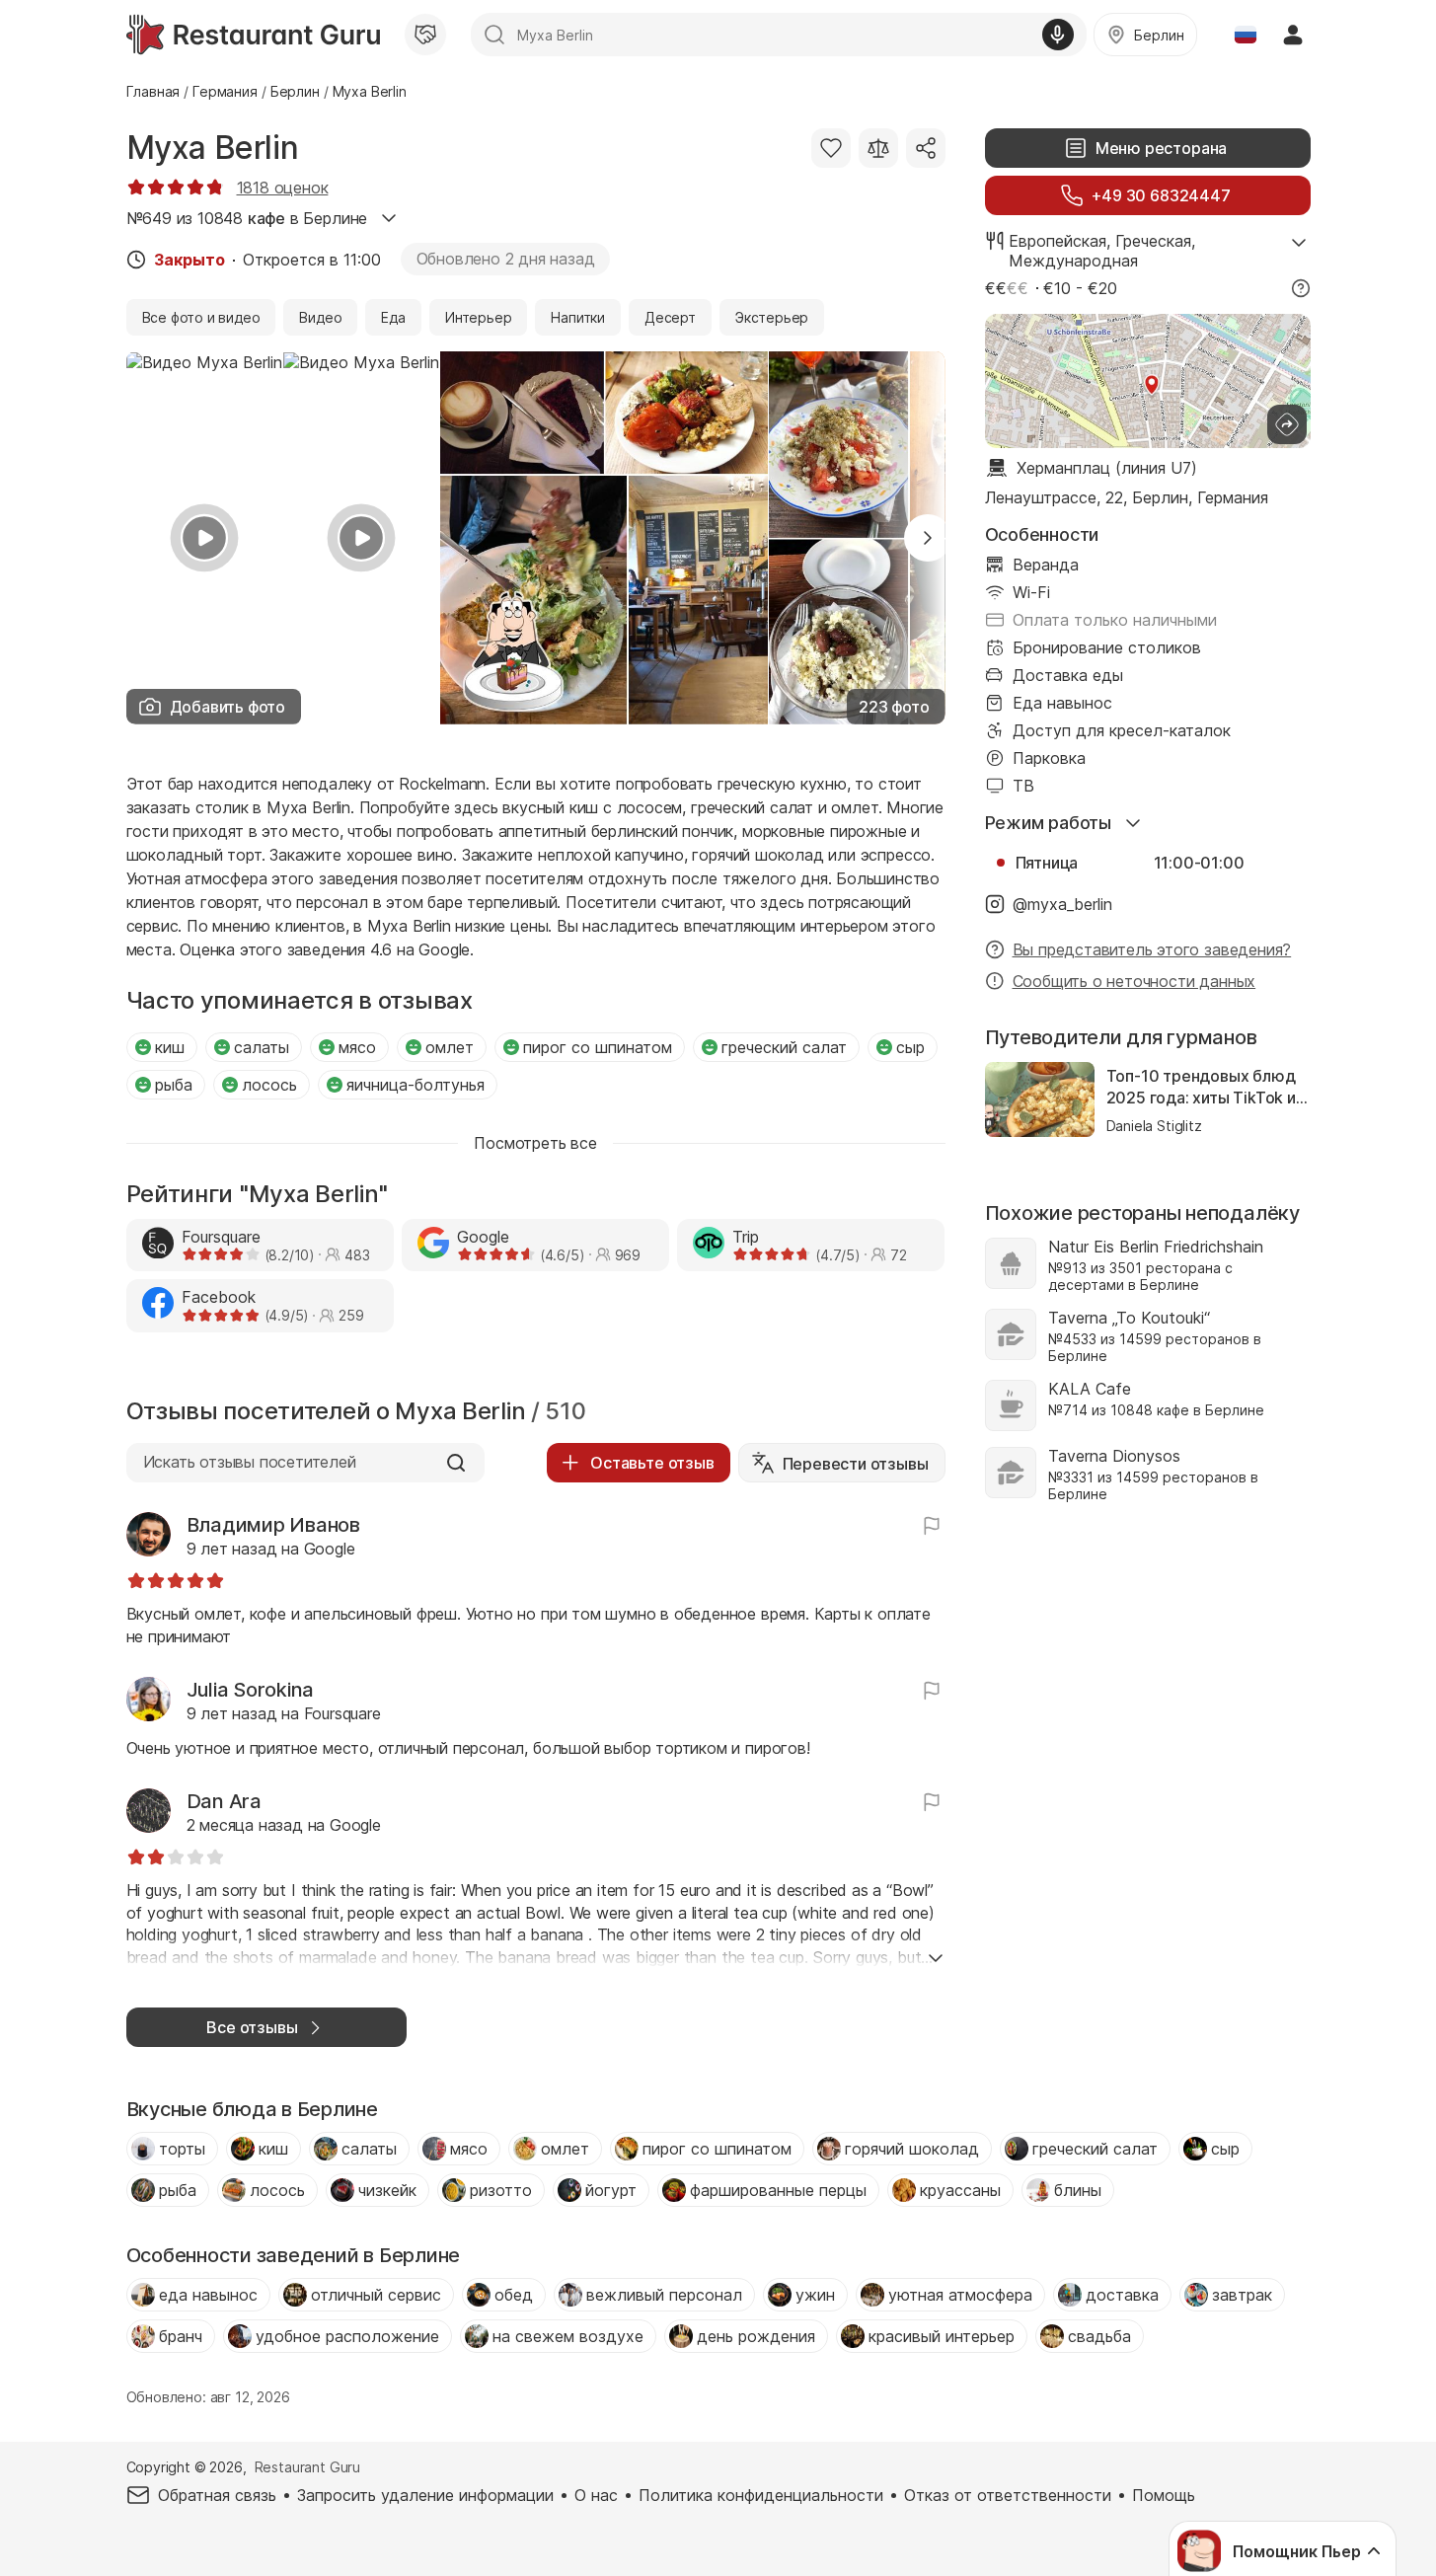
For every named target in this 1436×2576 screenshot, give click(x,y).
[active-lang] (1246, 35)
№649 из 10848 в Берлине (247, 218)
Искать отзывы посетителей (250, 1462)
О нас (596, 2495)
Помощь (1164, 2495)
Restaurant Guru (307, 2467)
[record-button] (1058, 35)
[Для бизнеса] (425, 35)
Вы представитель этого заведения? (1152, 949)
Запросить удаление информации (425, 2495)
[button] (928, 538)
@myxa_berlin (1062, 904)
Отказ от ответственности (1008, 2495)
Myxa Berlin (213, 148)
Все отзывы (252, 2027)
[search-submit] (494, 35)
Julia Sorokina (251, 1690)
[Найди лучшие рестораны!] (253, 35)
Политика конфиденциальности (761, 2495)
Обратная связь (217, 2495)
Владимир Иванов (273, 1525)
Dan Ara (224, 1801)
